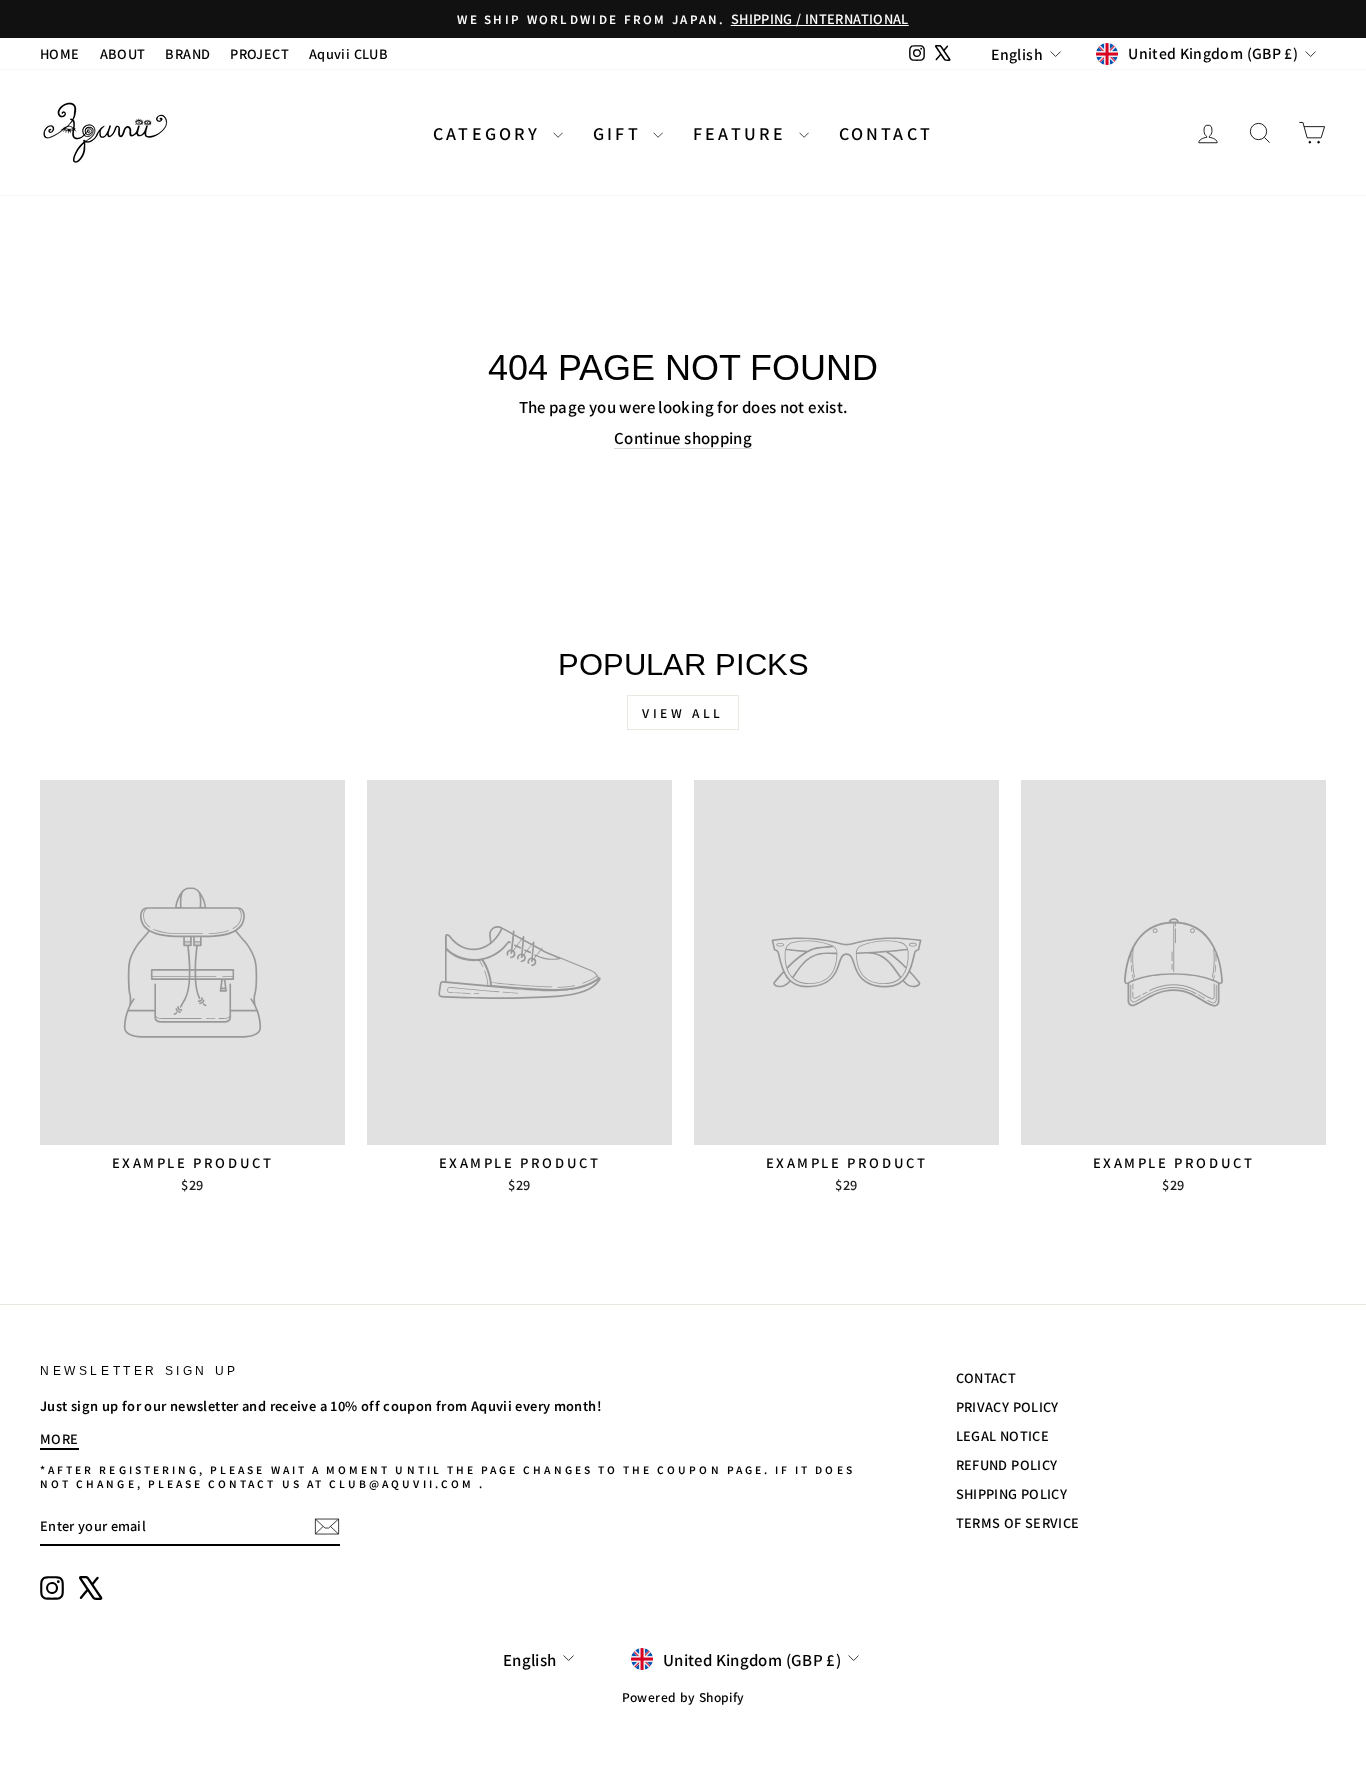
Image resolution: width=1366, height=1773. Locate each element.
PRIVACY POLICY (1007, 1406)
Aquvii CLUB (348, 53)
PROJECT (259, 53)
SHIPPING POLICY (1012, 1493)
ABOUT (123, 53)
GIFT (620, 133)
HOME (60, 53)
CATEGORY (490, 133)
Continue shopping (683, 437)
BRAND (187, 53)
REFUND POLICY (1007, 1464)
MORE (59, 1438)
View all (683, 712)
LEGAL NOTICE (1003, 1435)
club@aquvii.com (401, 1483)
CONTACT (886, 133)
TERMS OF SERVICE (1018, 1522)
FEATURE (743, 133)
